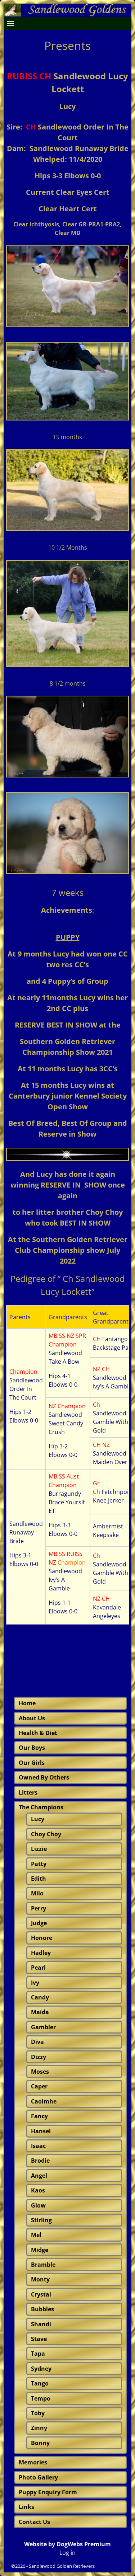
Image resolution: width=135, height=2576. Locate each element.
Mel (36, 2235)
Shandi (41, 2324)
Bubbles (42, 2309)
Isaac (38, 2146)
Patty (39, 1864)
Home (27, 1703)
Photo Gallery (38, 2477)
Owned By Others (44, 1777)
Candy (40, 1997)
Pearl (38, 1968)
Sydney (41, 2369)
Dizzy (39, 2057)
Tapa (38, 2354)
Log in (67, 2553)
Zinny (39, 2428)
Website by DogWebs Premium (67, 2544)
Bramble (43, 2265)
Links (26, 2507)
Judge (39, 1923)
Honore (42, 1938)
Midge (40, 2250)
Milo (37, 1893)
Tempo (41, 2398)
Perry (39, 1908)
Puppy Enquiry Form (48, 2492)
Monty (40, 2279)
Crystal (41, 2294)
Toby (38, 2413)
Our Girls (32, 1763)
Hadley (41, 1953)
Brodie (40, 2161)
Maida (40, 2012)
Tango (40, 2383)
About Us (32, 1718)
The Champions (41, 1807)
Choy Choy (46, 1834)
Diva (37, 2042)
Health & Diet (38, 1733)
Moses (40, 2072)
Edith (39, 1879)
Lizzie (39, 1849)
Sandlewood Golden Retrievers (62, 2566)
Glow (38, 2205)
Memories (33, 2462)
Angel (39, 2176)
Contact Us (34, 2522)
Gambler (43, 2027)
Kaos (38, 2190)
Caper (39, 2086)
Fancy (39, 2116)
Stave (39, 2339)
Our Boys (32, 1748)
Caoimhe (44, 2101)
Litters (28, 1792)
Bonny (40, 2443)
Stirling (41, 2220)
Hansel (41, 2131)
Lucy (38, 1819)
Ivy (35, 1983)
